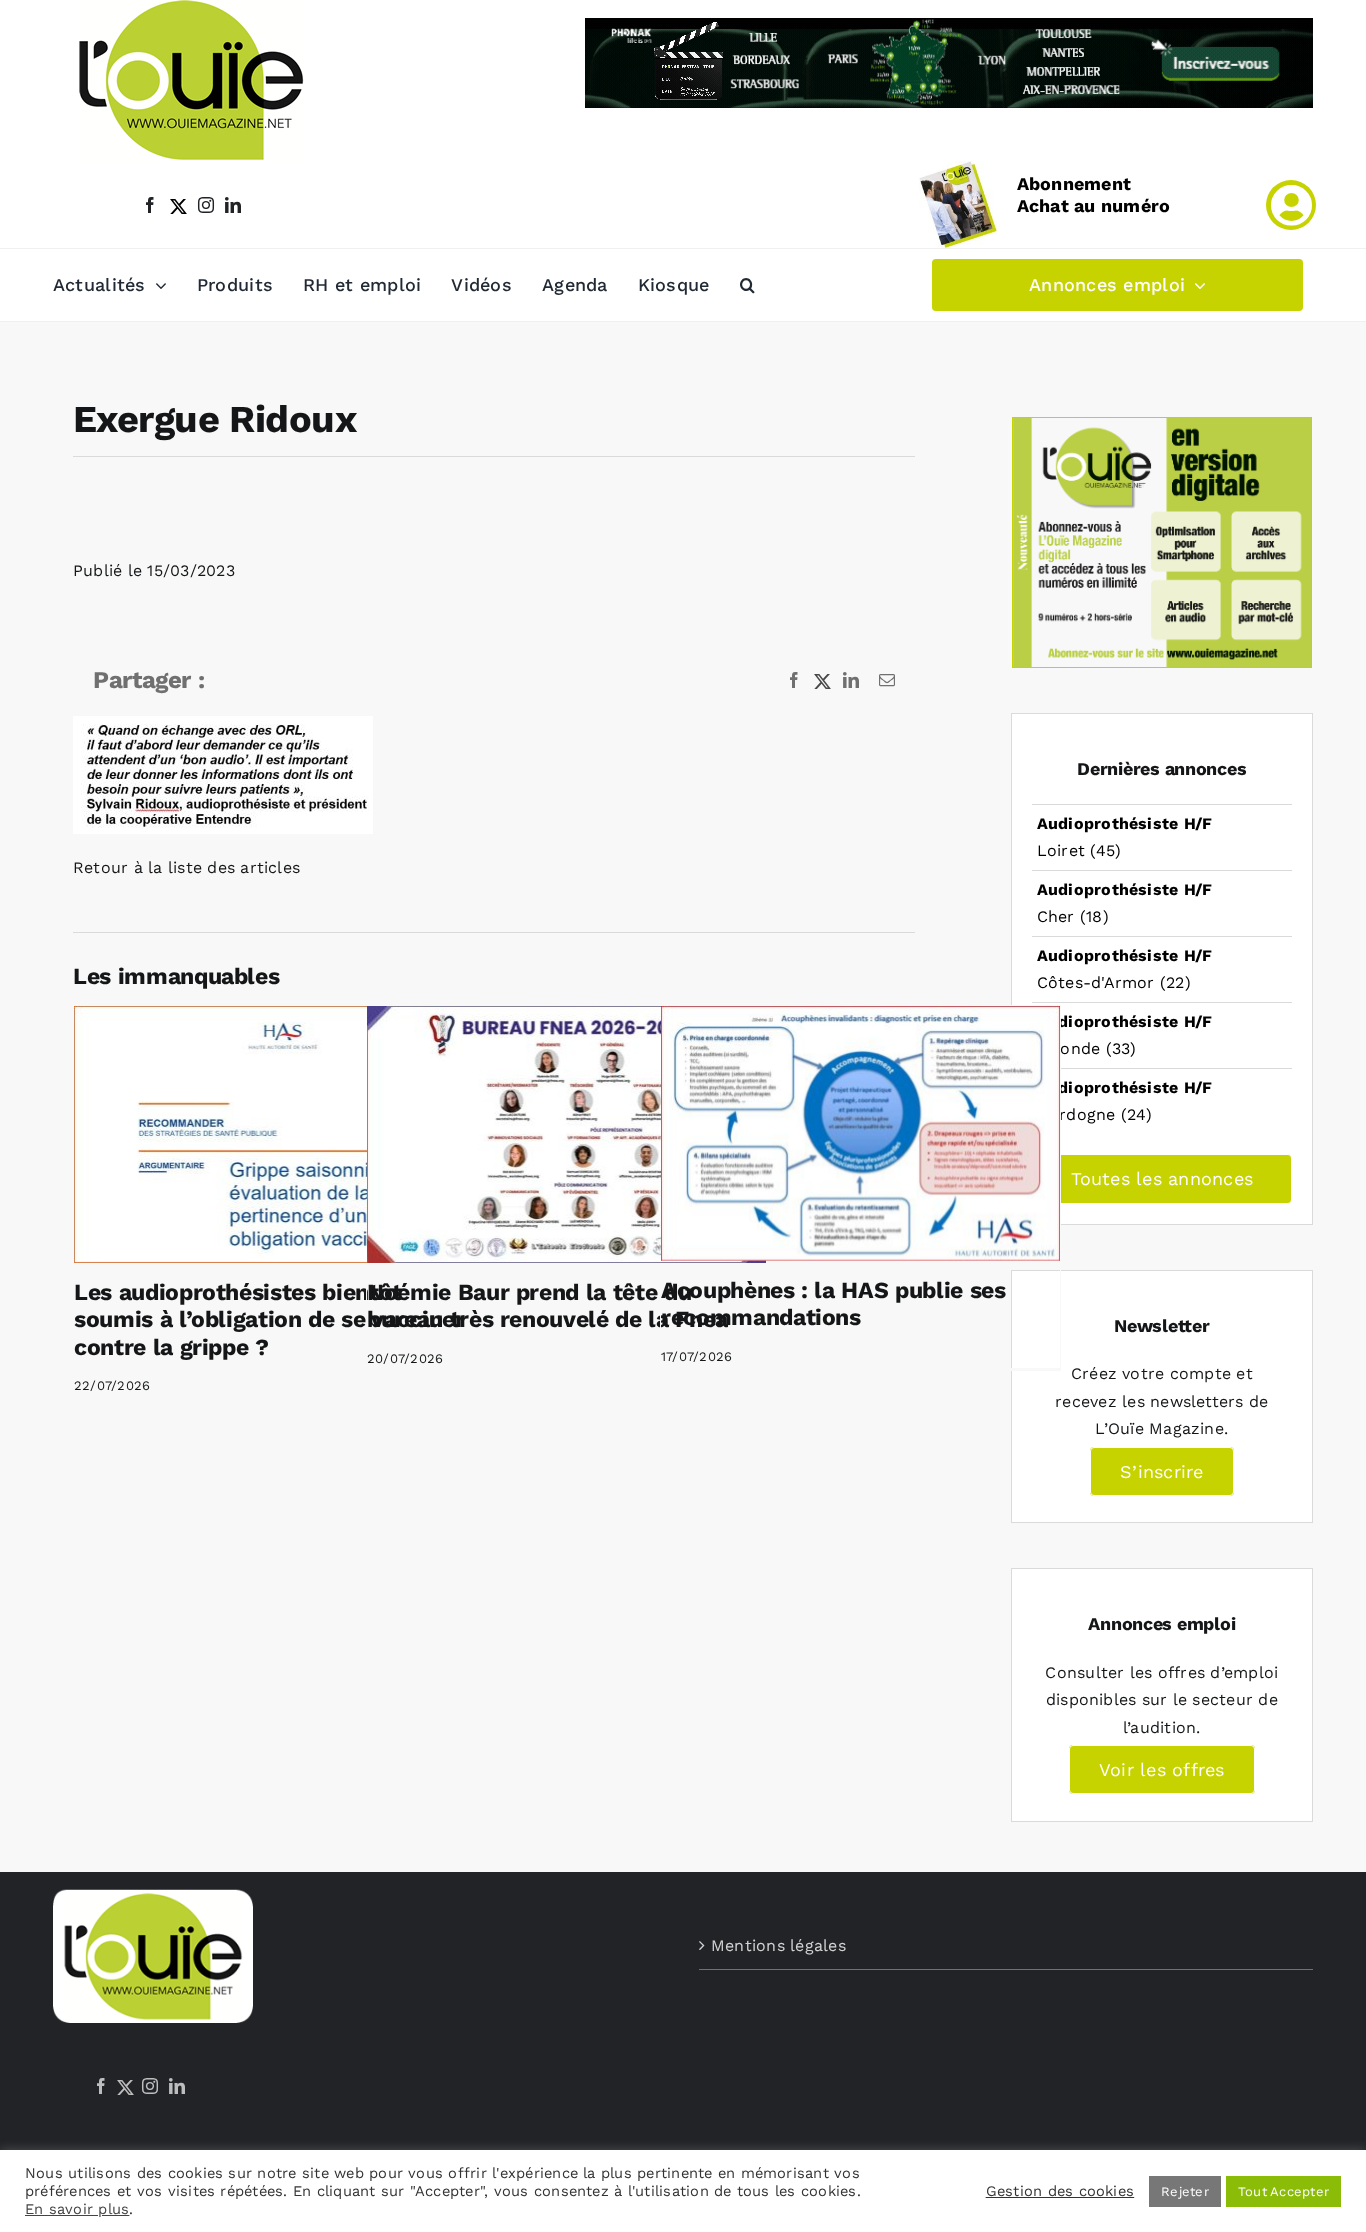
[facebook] (150, 205)
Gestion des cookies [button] (1060, 2191)
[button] (747, 285)
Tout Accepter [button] (1283, 2191)
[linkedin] (233, 205)
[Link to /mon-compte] (1291, 205)
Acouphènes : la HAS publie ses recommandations (833, 1304)
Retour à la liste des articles (186, 867)
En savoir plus (77, 2209)
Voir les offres (1162, 1769)
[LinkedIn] (177, 2086)
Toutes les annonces (1162, 1178)
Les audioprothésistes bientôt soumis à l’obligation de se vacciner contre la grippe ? (269, 1320)
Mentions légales (778, 1945)
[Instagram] (150, 2086)
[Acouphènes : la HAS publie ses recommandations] (860, 1133)
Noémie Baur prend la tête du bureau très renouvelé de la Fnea (547, 1306)
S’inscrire (1161, 1471)
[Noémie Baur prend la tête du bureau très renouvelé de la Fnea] (566, 1134)
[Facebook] (101, 2086)
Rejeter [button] (1185, 2191)
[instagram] (206, 205)
